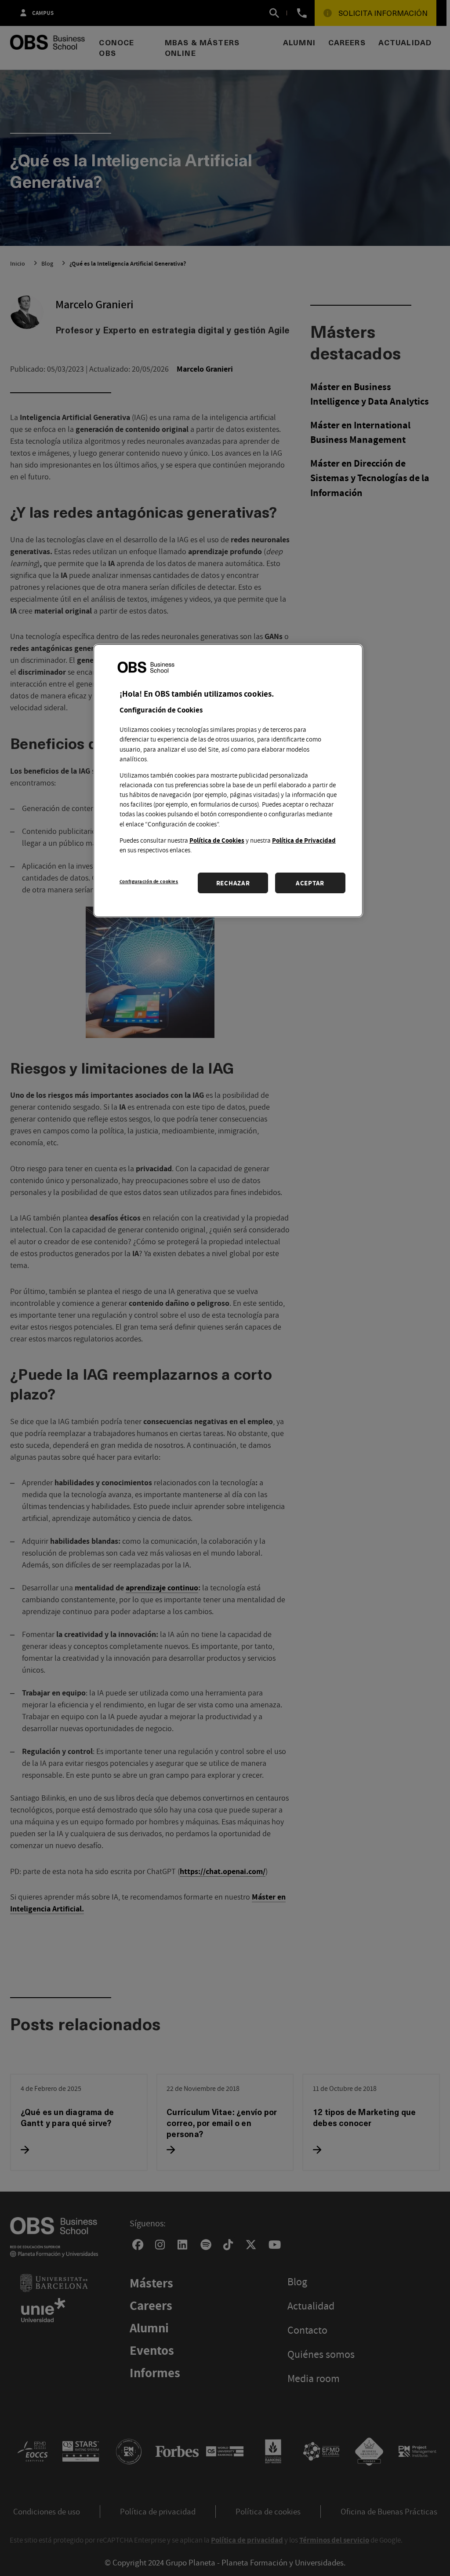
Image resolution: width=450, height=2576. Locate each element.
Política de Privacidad (304, 840)
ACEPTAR (310, 883)
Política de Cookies (217, 840)
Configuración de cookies (149, 881)
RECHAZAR (233, 883)
